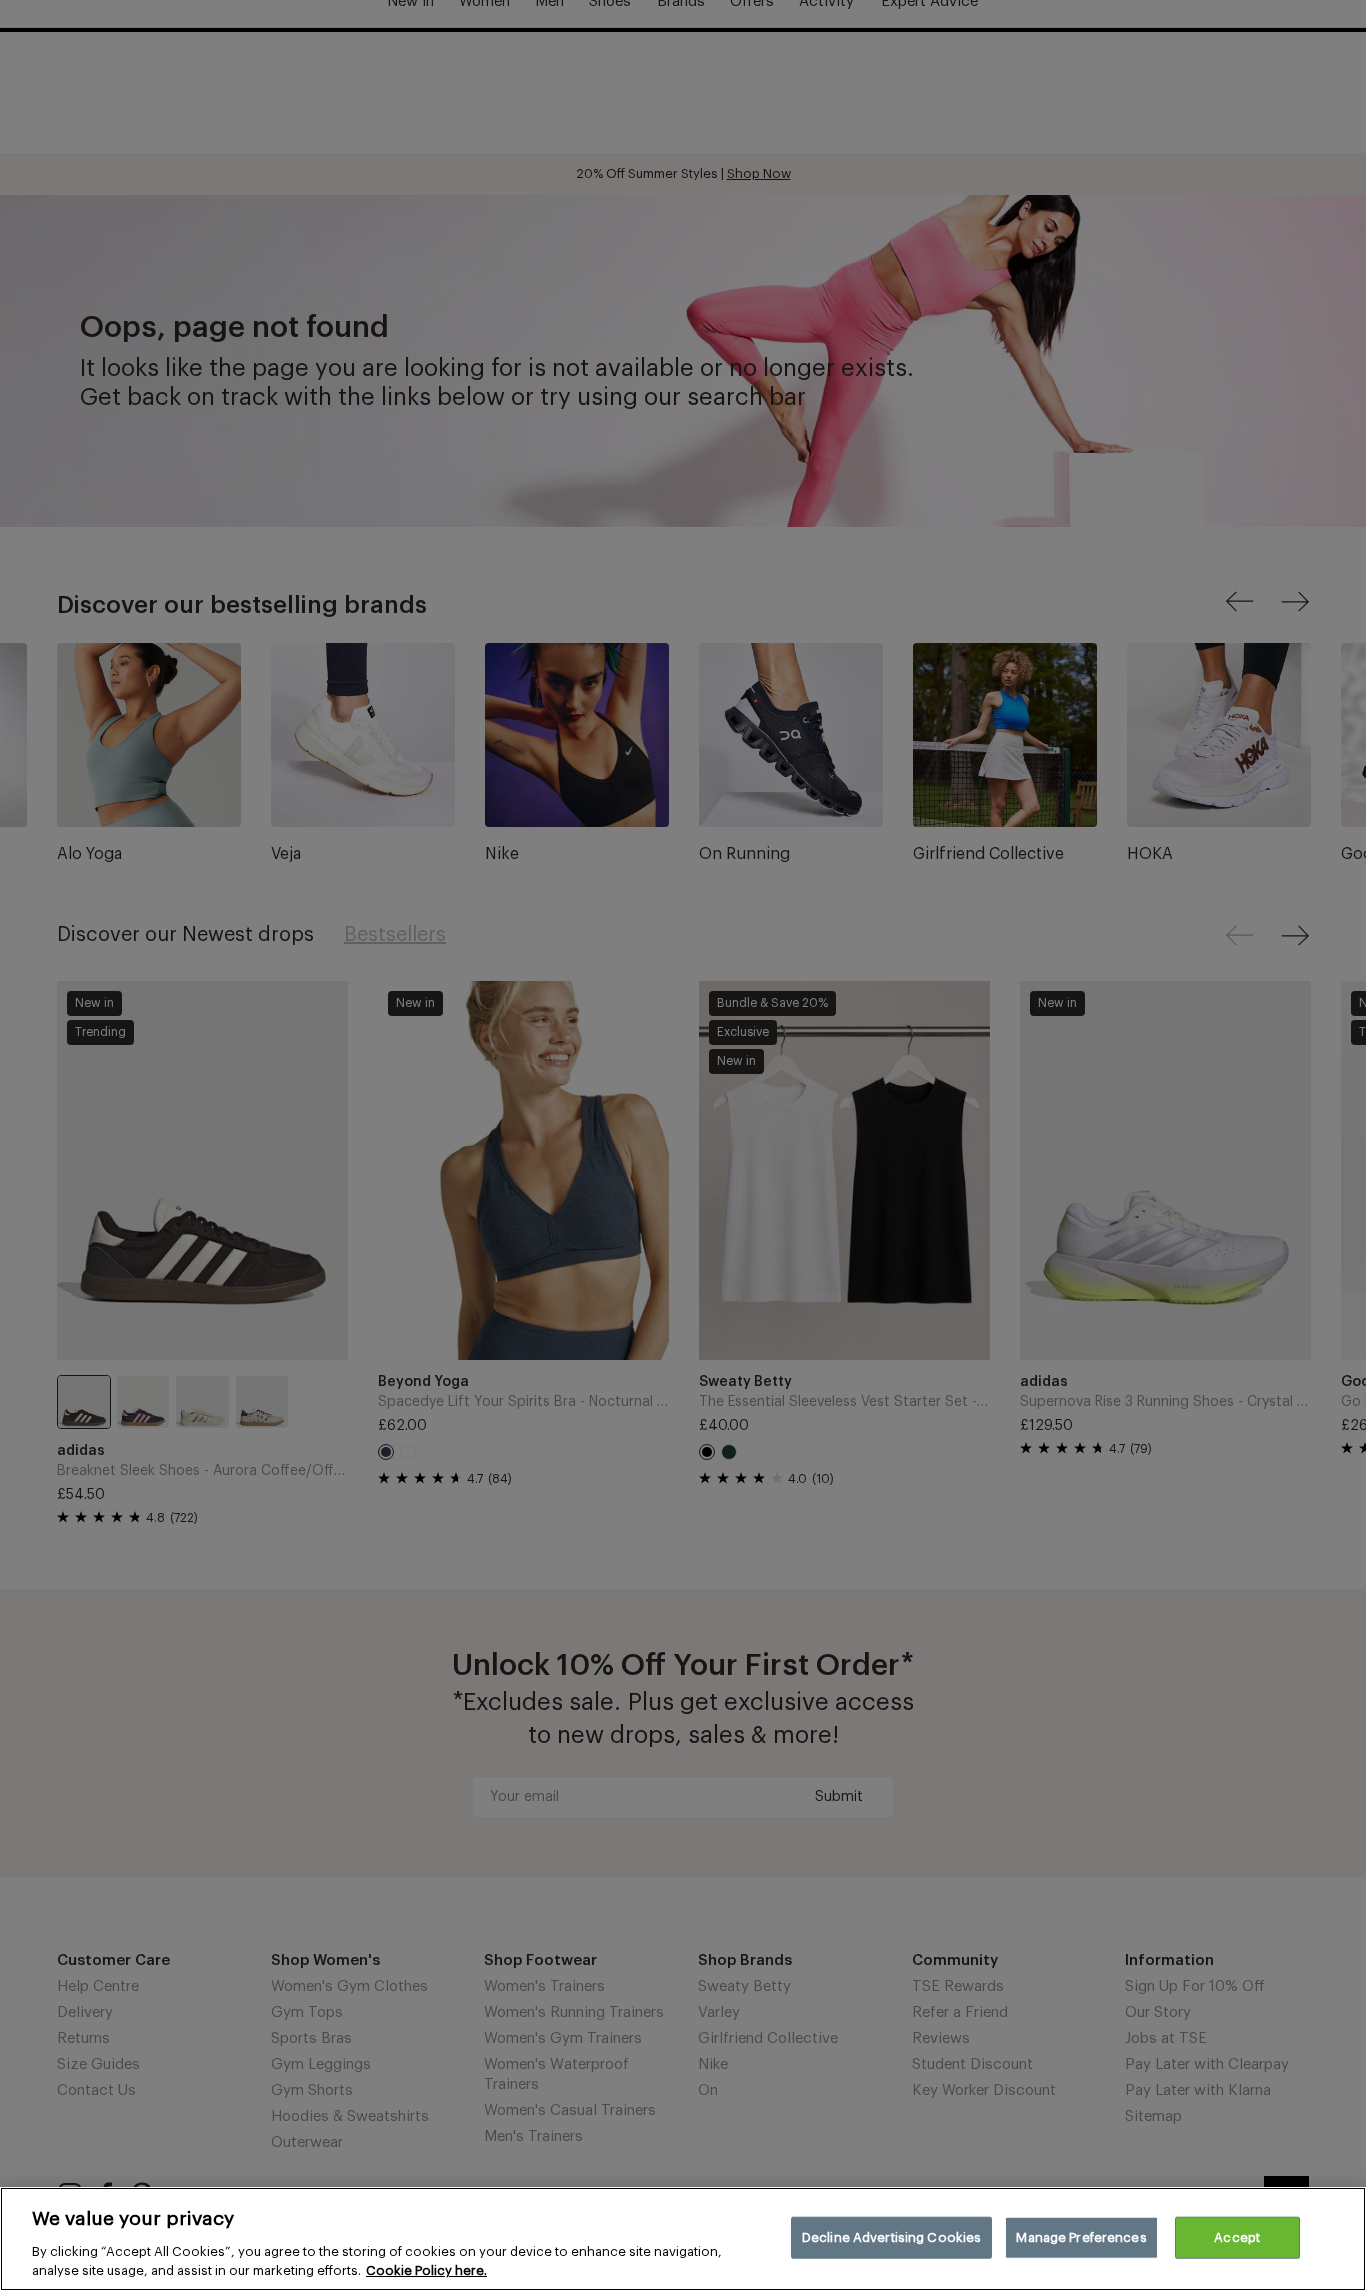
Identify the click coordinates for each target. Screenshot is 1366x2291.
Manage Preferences (1081, 2237)
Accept (1237, 2237)
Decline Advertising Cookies (892, 2237)
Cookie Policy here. (426, 2270)
